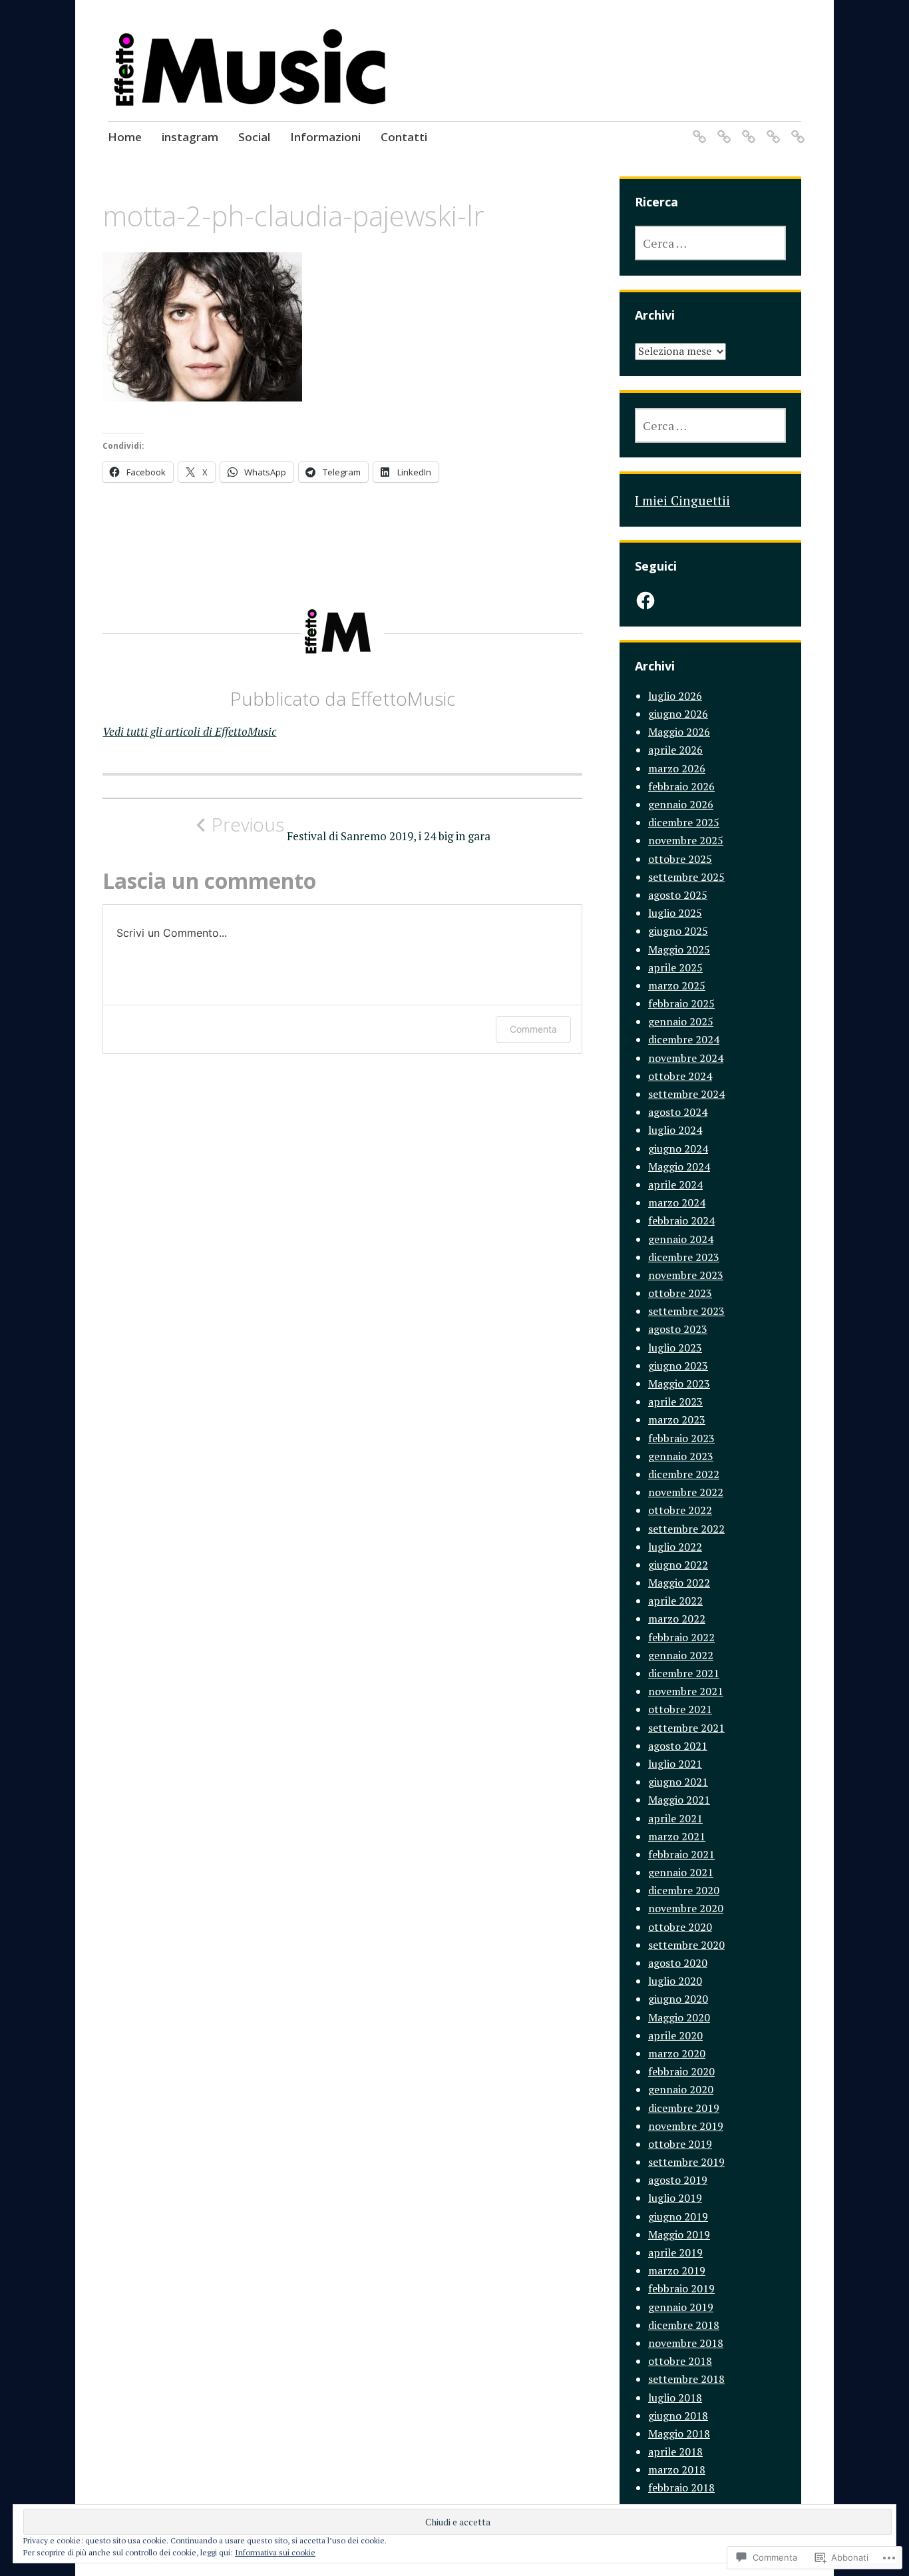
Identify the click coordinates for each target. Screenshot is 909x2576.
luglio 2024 (675, 1130)
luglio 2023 (675, 1348)
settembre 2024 (686, 1094)
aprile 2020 (675, 2035)
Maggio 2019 (679, 2234)
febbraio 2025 (681, 1003)
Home (125, 137)
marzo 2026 (677, 768)
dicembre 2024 (684, 1039)
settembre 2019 (686, 2162)
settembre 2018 (686, 2379)
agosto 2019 (678, 2180)
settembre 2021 (686, 1728)
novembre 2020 (686, 1908)
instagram (190, 137)
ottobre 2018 (680, 2361)
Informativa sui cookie (275, 2552)
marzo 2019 (677, 2270)
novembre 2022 (686, 1492)
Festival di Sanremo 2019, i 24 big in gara (351, 828)
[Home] (697, 128)
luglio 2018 (675, 2398)
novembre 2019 (686, 2126)
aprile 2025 (675, 967)
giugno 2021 (678, 1782)
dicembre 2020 (684, 1890)
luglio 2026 (675, 696)
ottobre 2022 (680, 1510)
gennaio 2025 (681, 1021)
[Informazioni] (771, 128)
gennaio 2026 (681, 804)
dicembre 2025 (684, 822)
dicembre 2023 (684, 1257)
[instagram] (722, 128)
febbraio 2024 (681, 1220)
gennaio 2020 (681, 2089)
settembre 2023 (686, 1311)
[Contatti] (796, 128)
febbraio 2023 (681, 1438)
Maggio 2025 (679, 949)
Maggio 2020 (679, 2017)
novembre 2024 (686, 1058)
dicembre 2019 (684, 2108)
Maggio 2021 (679, 1800)
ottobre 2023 (680, 1293)
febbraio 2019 (681, 2288)
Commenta (533, 1029)
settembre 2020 (686, 1945)
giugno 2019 (678, 2216)
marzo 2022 (677, 1619)
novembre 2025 (686, 840)
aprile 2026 (675, 750)
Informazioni (325, 137)
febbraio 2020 (681, 2071)
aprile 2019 (675, 2252)
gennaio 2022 (681, 1655)
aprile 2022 (675, 1601)
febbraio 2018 (681, 2487)
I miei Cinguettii (682, 500)
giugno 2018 (678, 2416)
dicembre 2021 (684, 1673)
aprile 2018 (675, 2451)
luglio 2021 (675, 1764)
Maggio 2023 (679, 1384)
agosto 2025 (678, 895)
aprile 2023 (675, 1402)
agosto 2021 (678, 1746)
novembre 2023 (686, 1275)
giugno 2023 (678, 1366)
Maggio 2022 (679, 1583)
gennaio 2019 (681, 2307)
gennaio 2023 (681, 1456)
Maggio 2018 (679, 2434)
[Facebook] (645, 601)
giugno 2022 (678, 1565)
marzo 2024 (677, 1202)
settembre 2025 (686, 877)
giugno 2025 (678, 931)
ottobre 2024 (680, 1076)
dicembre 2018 (684, 2325)
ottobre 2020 (680, 1927)
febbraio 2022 (681, 1637)
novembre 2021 (686, 1691)
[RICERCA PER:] (710, 243)
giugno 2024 (678, 1149)
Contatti (404, 137)
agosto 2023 (678, 1329)
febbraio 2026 (681, 786)
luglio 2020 (675, 1981)
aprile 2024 (675, 1184)
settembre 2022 (686, 1529)
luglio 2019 (675, 2198)
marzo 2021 (677, 1836)
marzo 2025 (677, 985)
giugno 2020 (678, 1999)
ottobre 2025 (680, 859)
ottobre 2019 (680, 2144)
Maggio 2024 (679, 1166)
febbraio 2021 (681, 1854)
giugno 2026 (678, 714)
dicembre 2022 (684, 1474)
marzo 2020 (677, 2053)
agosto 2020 (678, 1963)
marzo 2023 (677, 1419)
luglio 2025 (675, 913)
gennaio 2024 (681, 1239)
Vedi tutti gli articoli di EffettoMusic (189, 731)
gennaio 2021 (681, 1872)
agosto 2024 (678, 1112)
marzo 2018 (677, 2469)
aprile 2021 (675, 1818)
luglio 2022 (675, 1547)
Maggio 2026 (679, 732)
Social (254, 137)
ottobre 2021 (680, 1709)
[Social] (746, 128)
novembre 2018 (686, 2343)
